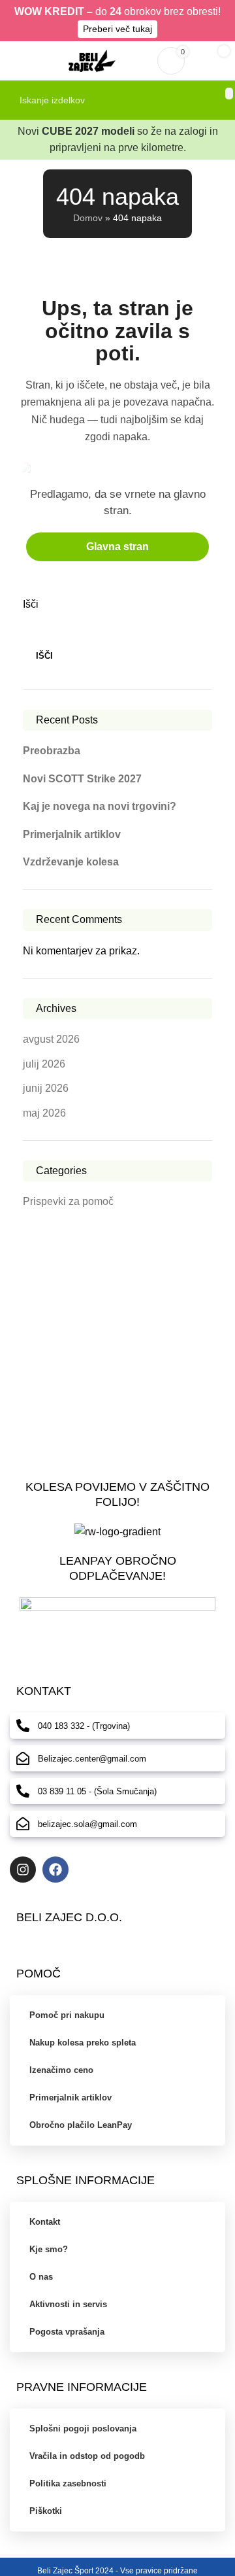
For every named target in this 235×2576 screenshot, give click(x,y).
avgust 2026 (51, 1039)
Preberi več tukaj (117, 29)
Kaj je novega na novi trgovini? (100, 806)
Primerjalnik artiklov (72, 834)
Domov (88, 218)
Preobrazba (52, 751)
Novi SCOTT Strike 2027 (82, 779)
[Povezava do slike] (117, 1623)
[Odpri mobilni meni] (15, 61)
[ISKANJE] (229, 94)
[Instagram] (23, 1870)
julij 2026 (44, 1064)
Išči (31, 604)
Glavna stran (117, 547)
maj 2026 (44, 1113)
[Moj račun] (139, 61)
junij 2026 (46, 1088)
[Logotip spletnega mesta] (92, 60)
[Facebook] (55, 1870)
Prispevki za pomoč (68, 1201)
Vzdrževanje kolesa (71, 862)
